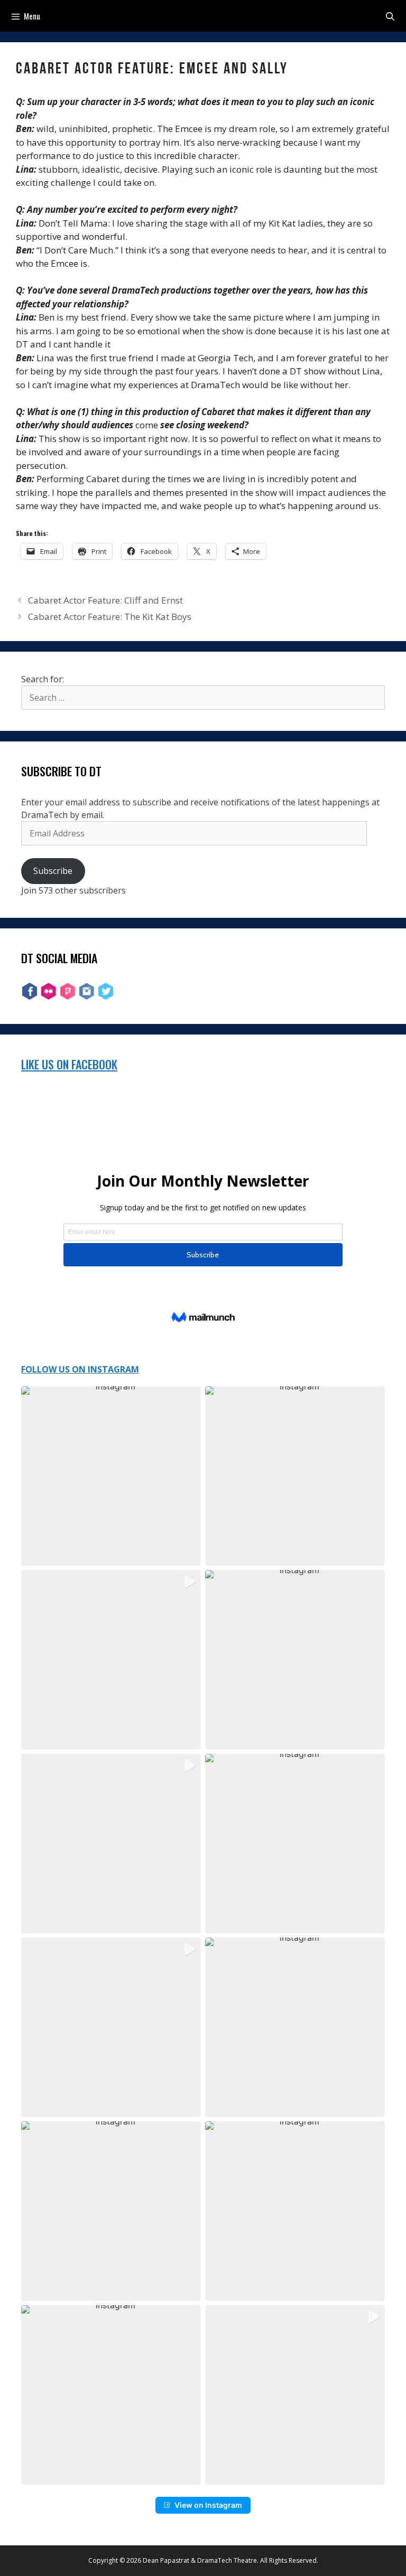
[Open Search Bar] (390, 16)
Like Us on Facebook (69, 1064)
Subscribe (53, 871)
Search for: (43, 679)
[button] (111, 1476)
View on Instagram (208, 2505)
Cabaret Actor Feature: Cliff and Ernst (105, 600)
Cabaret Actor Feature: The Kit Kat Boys (110, 617)
